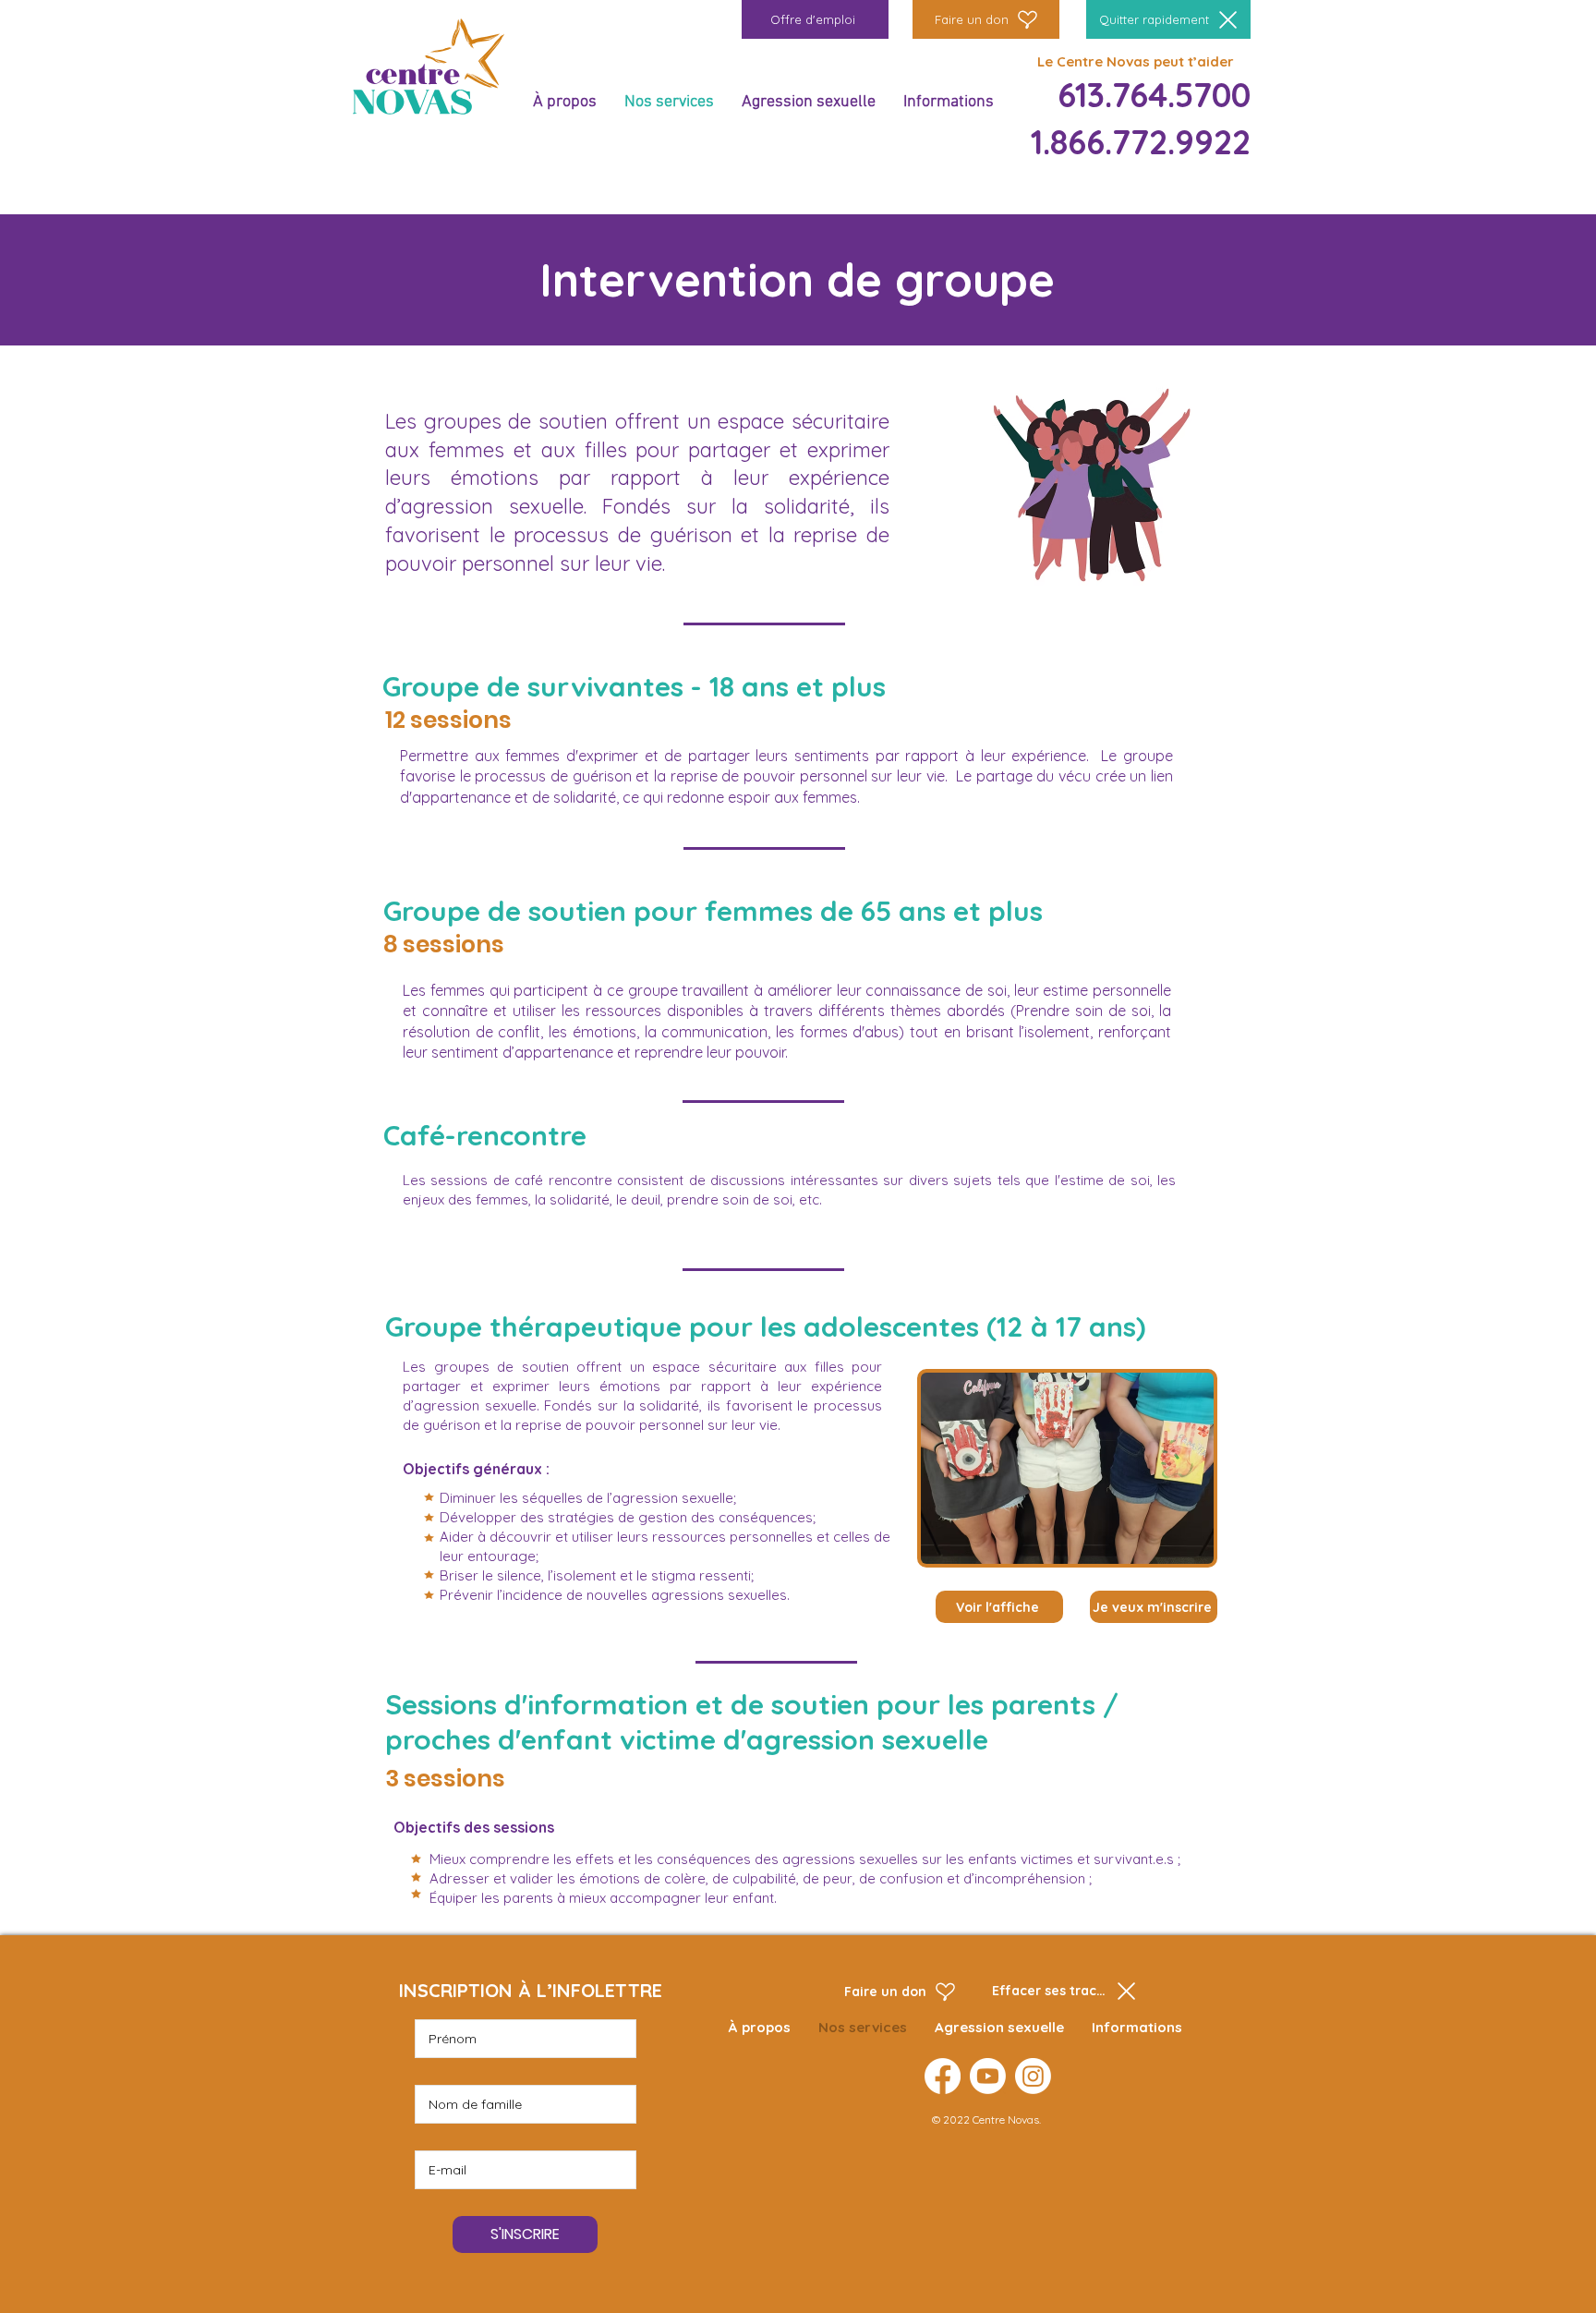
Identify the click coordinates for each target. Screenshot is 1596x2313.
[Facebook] (943, 2076)
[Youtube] (988, 2076)
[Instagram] (1033, 2076)
